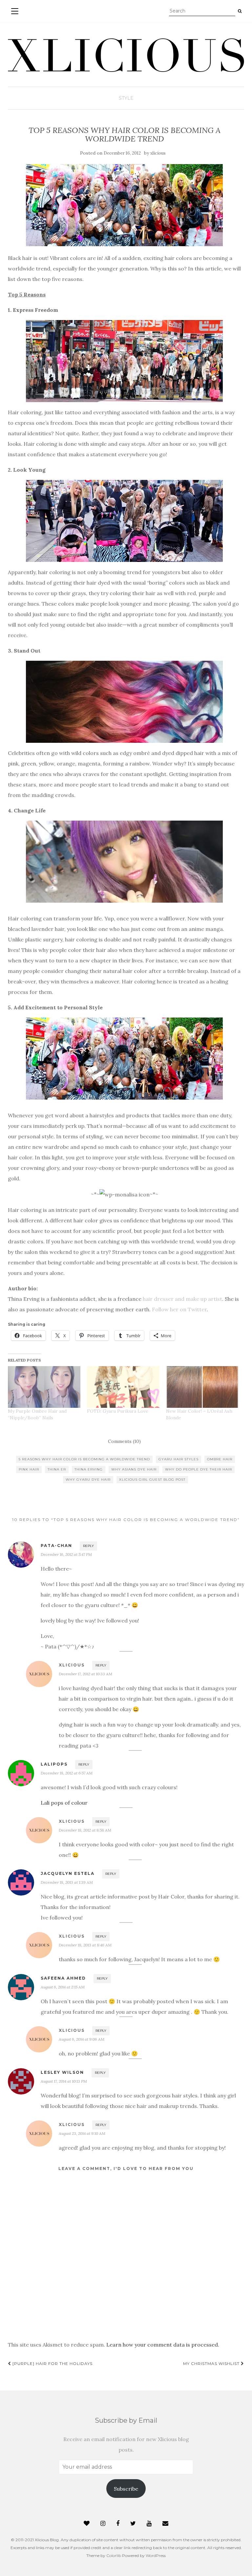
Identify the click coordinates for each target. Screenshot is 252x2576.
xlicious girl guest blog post (152, 1480)
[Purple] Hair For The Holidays (52, 2363)
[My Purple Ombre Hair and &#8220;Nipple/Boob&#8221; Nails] (44, 1387)
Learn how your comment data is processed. (163, 2345)
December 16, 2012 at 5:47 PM (66, 1554)
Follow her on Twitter (179, 1309)
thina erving (89, 1469)
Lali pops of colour (64, 1803)
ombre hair (220, 1459)
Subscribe (126, 2489)
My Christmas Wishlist (212, 2363)
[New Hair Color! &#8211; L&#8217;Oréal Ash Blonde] (202, 1387)
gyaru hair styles (178, 1459)
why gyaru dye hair (88, 1480)
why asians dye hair (134, 1469)
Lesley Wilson (62, 2072)
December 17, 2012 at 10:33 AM (85, 1674)
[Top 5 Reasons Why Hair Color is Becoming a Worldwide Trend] (124, 205)
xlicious (158, 153)
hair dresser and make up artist (182, 1299)
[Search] (240, 11)
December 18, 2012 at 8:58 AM (85, 1830)
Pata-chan (56, 1546)
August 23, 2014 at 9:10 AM (82, 2133)
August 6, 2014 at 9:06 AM (82, 2039)
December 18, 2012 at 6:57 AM (67, 1773)
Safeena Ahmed (63, 1978)
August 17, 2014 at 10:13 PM (64, 2081)
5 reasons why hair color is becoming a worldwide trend (84, 1459)
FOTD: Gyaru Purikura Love (118, 1411)
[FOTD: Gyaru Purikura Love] (123, 1387)
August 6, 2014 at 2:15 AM (63, 1987)
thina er (57, 1469)
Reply (88, 1546)
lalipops (54, 1764)
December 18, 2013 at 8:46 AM (85, 1945)
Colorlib (114, 2555)
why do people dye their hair (199, 1469)
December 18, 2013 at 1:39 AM (67, 1882)
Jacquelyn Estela (68, 1873)
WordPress (156, 2555)
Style (126, 98)
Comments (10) (124, 1441)
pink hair (29, 1469)
